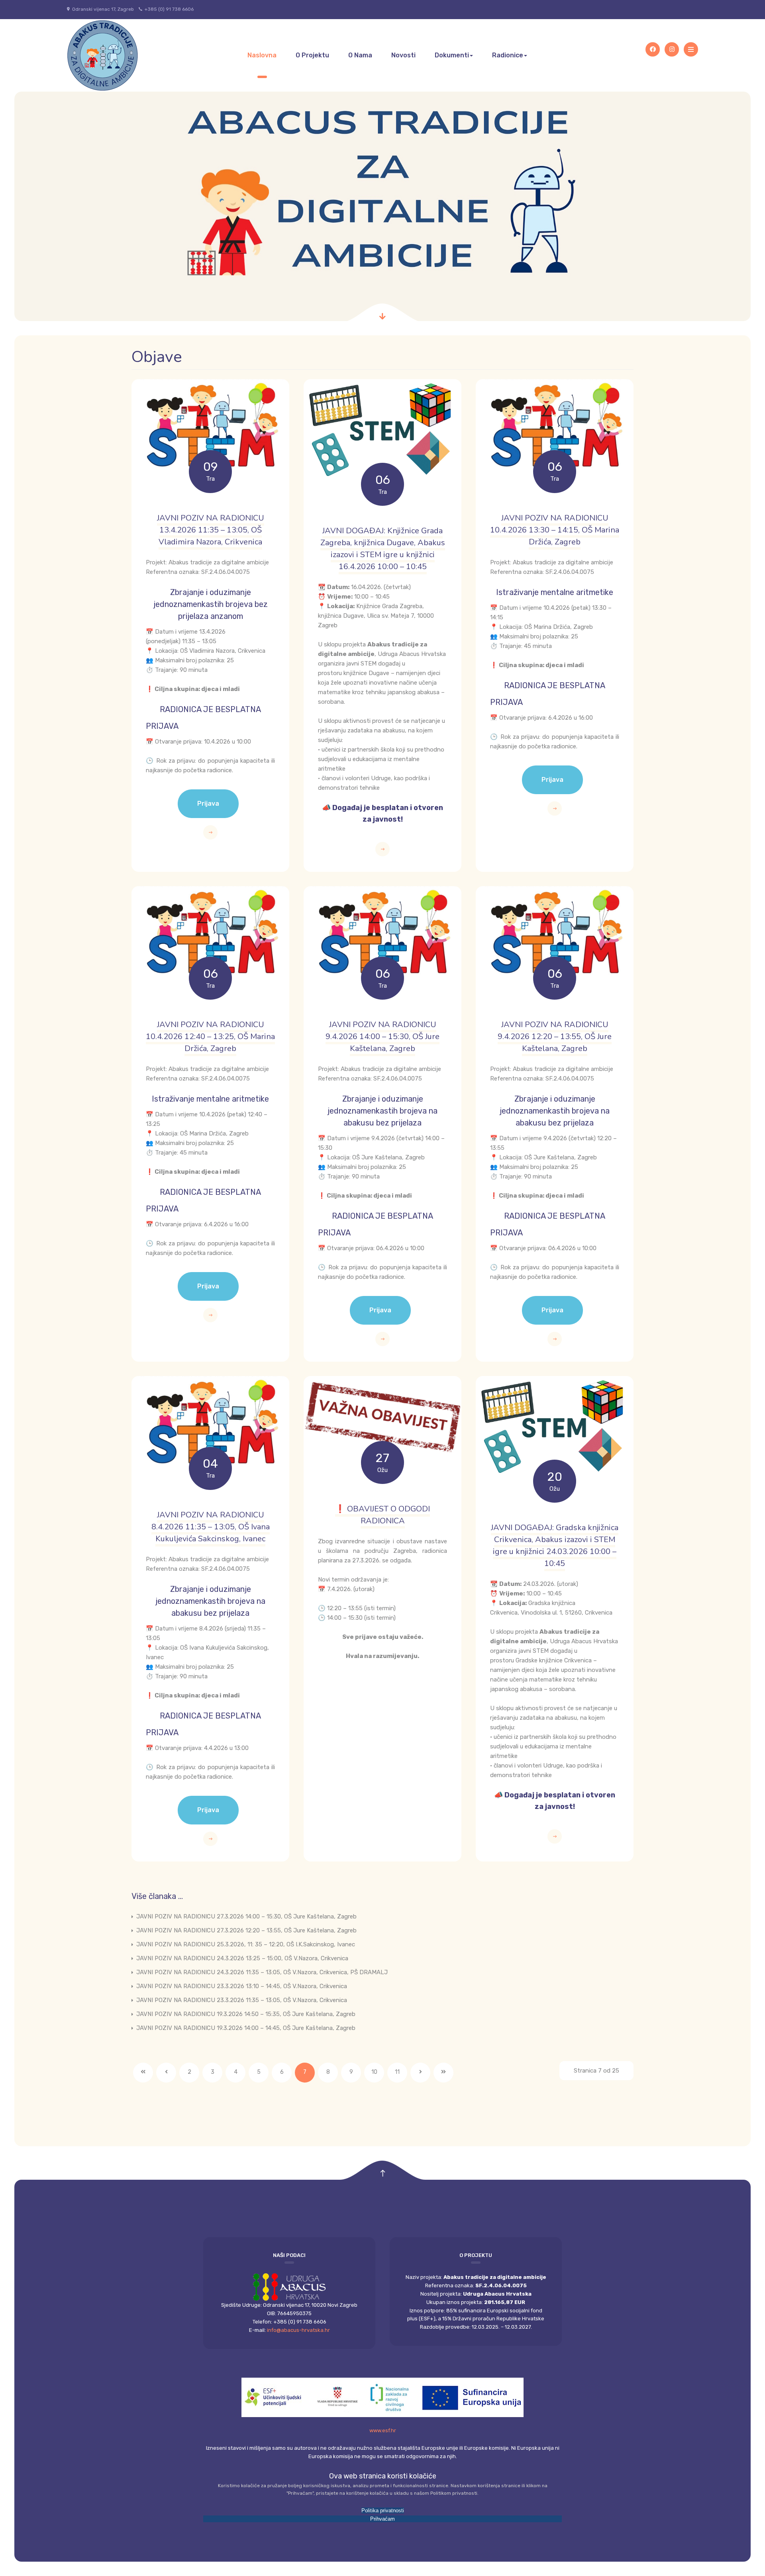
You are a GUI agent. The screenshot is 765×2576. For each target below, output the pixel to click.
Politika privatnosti (383, 2510)
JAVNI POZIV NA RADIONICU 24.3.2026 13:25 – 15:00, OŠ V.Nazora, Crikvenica (241, 1958)
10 (374, 2072)
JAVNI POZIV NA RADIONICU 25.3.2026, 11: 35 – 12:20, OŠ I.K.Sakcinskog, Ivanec (245, 1944)
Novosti (403, 55)
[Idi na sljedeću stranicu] (420, 2073)
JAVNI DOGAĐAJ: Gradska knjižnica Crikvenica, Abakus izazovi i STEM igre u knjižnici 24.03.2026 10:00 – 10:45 (555, 1545)
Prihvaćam (382, 2519)
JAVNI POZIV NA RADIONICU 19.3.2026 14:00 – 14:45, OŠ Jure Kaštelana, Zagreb (245, 2028)
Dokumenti (452, 55)
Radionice (508, 55)
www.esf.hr (383, 2430)
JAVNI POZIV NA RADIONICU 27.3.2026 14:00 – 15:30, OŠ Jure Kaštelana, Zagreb (246, 1916)
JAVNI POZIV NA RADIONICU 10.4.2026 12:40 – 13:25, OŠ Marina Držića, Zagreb (210, 1036)
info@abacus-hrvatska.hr (298, 2330)
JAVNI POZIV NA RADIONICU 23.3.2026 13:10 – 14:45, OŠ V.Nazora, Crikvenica (241, 1986)
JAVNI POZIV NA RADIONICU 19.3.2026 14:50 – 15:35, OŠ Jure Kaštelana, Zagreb (245, 2014)
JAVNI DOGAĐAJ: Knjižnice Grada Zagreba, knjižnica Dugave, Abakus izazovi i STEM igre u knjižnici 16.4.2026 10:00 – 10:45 (383, 549)
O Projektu (312, 55)
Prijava (208, 804)
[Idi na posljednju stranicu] (443, 2073)
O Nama (360, 55)
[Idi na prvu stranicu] (143, 2073)
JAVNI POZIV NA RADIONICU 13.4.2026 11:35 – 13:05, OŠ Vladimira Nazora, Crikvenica (211, 530)
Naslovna (262, 55)
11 (397, 2072)
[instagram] (672, 49)
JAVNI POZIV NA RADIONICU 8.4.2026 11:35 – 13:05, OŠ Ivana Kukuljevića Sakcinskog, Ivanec (211, 1527)
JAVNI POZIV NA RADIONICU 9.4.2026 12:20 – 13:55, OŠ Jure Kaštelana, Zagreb (555, 1036)
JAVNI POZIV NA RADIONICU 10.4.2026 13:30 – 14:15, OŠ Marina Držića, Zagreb (555, 530)
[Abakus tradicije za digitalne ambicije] (103, 55)
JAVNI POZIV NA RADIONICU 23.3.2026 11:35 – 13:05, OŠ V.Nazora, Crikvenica (241, 2000)
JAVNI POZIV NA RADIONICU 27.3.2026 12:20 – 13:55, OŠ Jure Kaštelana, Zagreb (246, 1930)
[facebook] (653, 49)
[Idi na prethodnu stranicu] (166, 2073)
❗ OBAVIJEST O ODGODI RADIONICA (382, 1515)
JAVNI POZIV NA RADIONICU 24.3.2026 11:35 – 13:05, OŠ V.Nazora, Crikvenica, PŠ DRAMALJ (261, 1972)
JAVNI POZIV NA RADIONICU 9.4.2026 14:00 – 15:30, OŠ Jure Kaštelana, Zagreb (382, 1036)
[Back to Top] (383, 2174)
